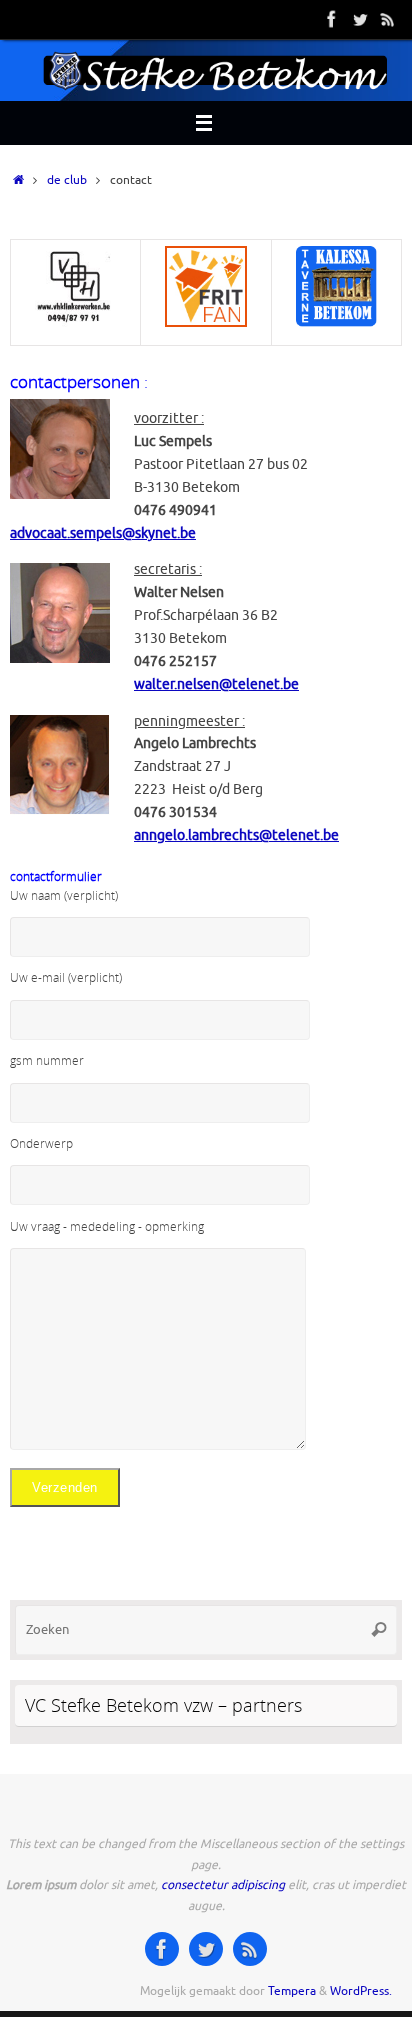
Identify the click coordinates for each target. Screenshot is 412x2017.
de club (67, 180)
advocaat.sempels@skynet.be (103, 533)
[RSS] (388, 19)
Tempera (292, 1991)
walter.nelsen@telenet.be (216, 684)
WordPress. (361, 1991)
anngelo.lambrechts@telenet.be (236, 835)
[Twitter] (360, 19)
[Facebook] (332, 19)
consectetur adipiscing (223, 1885)
